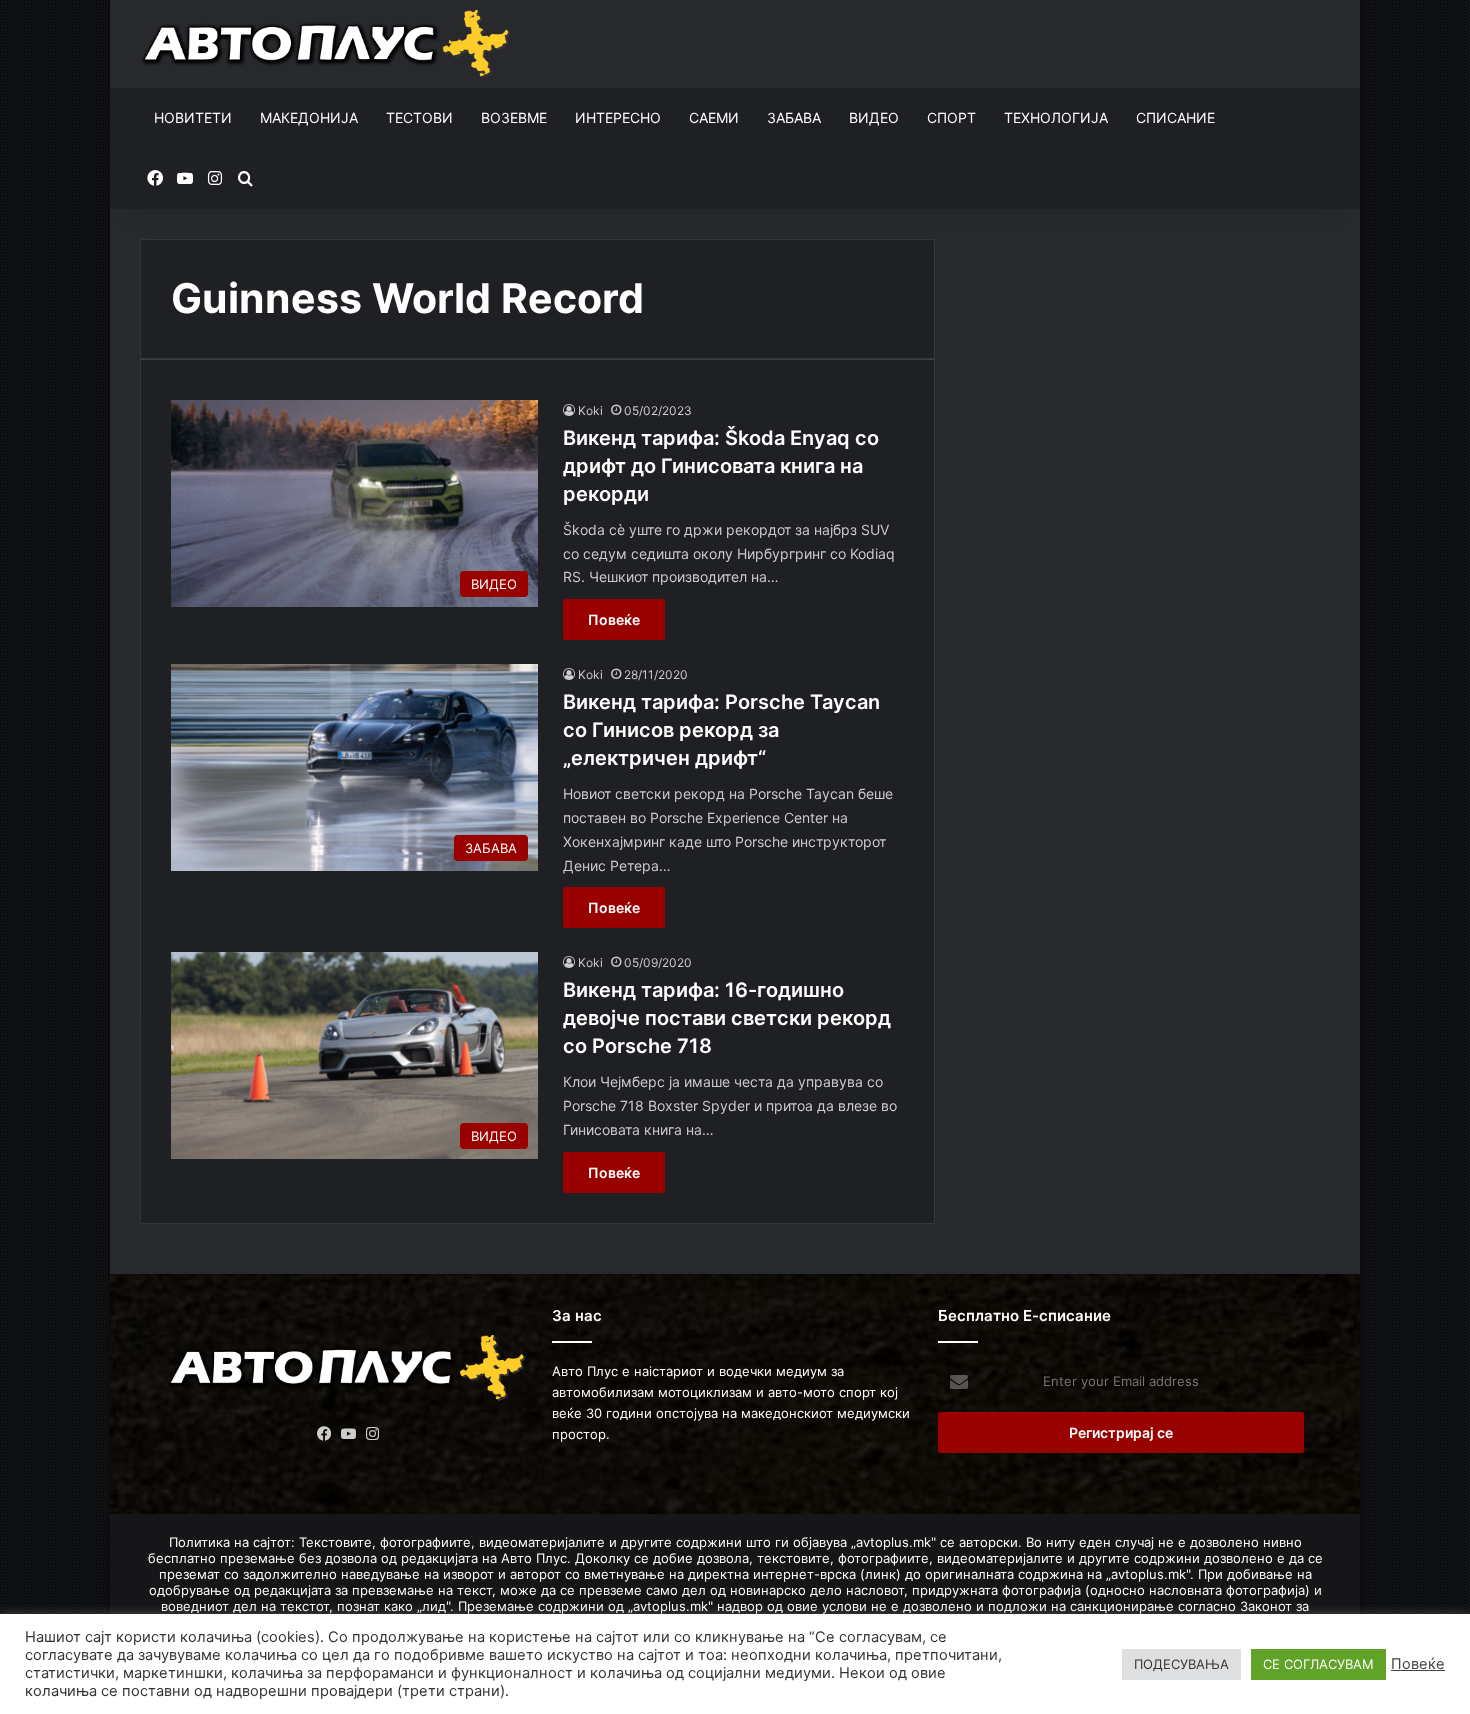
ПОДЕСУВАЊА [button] (1181, 1664)
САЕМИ (714, 117)
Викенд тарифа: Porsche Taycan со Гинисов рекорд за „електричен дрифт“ (721, 730)
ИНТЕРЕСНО (618, 117)
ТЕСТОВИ (419, 117)
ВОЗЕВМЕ (514, 117)
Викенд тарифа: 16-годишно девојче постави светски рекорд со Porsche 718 (727, 1018)
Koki (590, 410)
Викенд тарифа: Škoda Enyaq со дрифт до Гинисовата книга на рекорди (721, 466)
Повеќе (614, 619)
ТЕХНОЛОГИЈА (1056, 117)
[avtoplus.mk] (328, 44)
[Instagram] (373, 1434)
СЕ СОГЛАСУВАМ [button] (1318, 1664)
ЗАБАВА (794, 117)
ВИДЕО (874, 117)
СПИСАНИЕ (1175, 117)
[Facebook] (325, 1434)
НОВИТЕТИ (193, 117)
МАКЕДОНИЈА (309, 117)
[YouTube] (349, 1434)
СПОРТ (951, 117)
